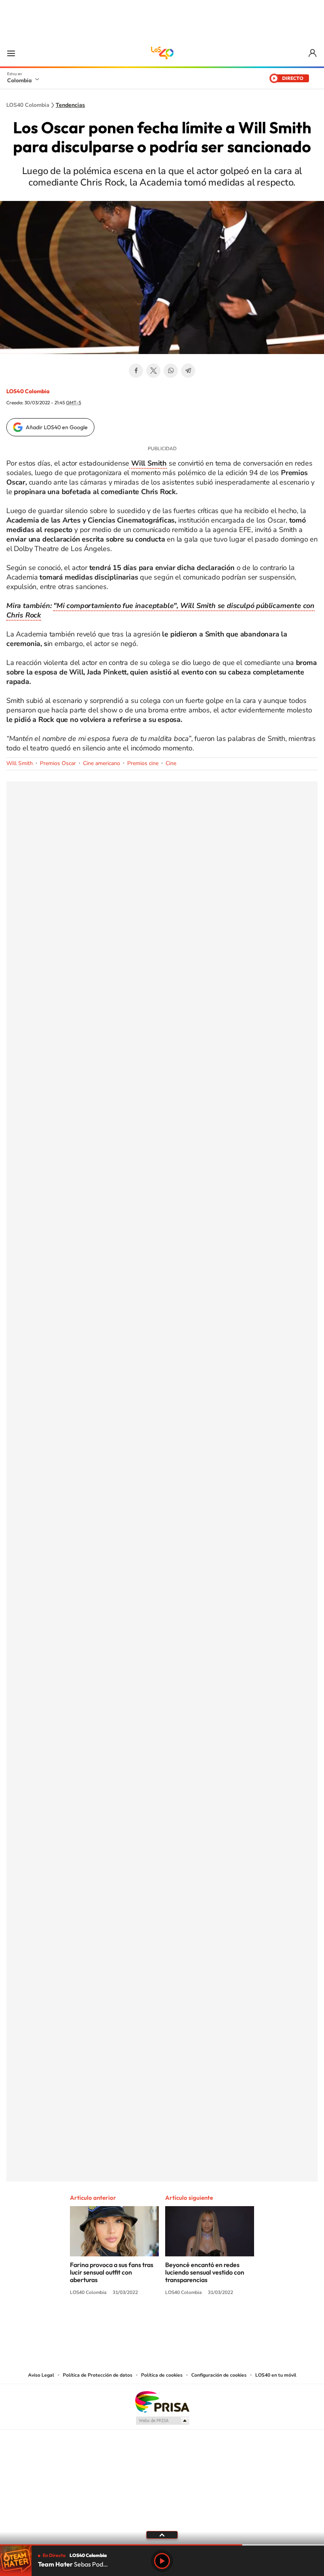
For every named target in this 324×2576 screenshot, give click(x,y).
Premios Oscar (58, 763)
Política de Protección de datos (98, 2375)
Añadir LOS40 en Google (57, 427)
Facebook (136, 371)
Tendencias (70, 105)
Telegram (188, 371)
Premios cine (143, 763)
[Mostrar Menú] (11, 53)
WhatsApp (171, 371)
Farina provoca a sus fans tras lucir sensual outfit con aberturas (112, 2272)
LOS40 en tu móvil (276, 2375)
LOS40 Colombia (162, 53)
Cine (171, 763)
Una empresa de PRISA (162, 2401)
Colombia (19, 80)
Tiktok (130, 2322)
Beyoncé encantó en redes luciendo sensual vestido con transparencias (205, 2272)
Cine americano (102, 763)
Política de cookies (162, 2375)
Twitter (153, 371)
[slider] (162, 2545)
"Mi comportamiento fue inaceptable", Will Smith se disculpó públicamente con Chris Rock (160, 610)
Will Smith (20, 763)
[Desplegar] (162, 2534)
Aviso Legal (41, 2375)
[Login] (313, 53)
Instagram (146, 2322)
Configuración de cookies (219, 2375)
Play (162, 2561)
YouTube (162, 2322)
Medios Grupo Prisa (162, 2421)
